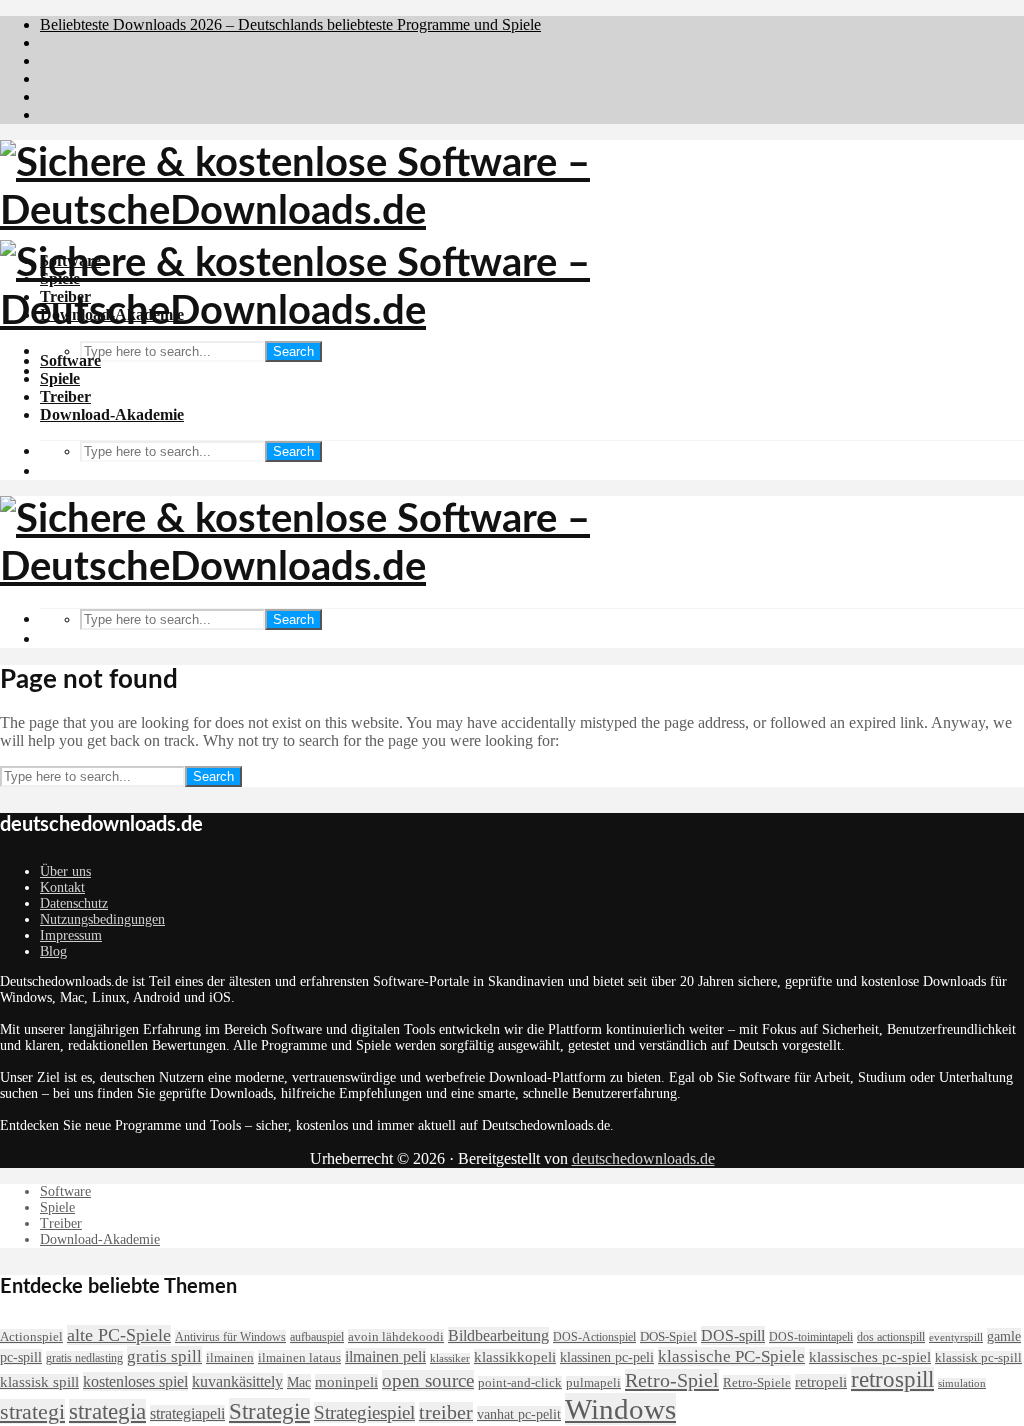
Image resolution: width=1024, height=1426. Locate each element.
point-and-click (520, 1383)
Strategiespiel (364, 1412)
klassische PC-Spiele (731, 1356)
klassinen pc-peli (607, 1357)
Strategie (269, 1411)
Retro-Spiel (672, 1380)
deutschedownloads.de (643, 1158)
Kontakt (62, 887)
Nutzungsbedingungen (102, 919)
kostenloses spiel (135, 1381)
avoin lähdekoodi (396, 1336)
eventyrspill (956, 1337)
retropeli (821, 1382)
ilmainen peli (385, 1356)
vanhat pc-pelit (519, 1414)
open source (428, 1380)
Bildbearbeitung (498, 1335)
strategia (107, 1411)
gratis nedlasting (84, 1358)
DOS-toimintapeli (811, 1337)
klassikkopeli (515, 1357)
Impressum (71, 935)
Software (70, 360)
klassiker (450, 1358)
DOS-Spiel (668, 1337)
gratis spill (164, 1356)
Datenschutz (74, 903)
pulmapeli (593, 1383)
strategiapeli (187, 1413)
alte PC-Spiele (119, 1335)
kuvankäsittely (237, 1381)
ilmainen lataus (299, 1357)
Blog (53, 951)
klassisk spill (39, 1382)
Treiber (65, 396)
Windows (620, 1409)
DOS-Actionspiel (594, 1337)
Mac (299, 1382)
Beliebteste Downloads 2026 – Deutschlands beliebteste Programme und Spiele (290, 24)
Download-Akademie (112, 414)
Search (293, 351)
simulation (962, 1383)
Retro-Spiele (757, 1382)
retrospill (892, 1379)
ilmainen (230, 1358)
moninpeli (346, 1382)
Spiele (60, 378)
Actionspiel (31, 1336)
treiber (446, 1412)
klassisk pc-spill (978, 1358)
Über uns (65, 871)
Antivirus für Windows (230, 1337)
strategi (32, 1411)
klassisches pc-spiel (870, 1357)
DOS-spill (733, 1335)
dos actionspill (891, 1337)
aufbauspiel (317, 1337)
